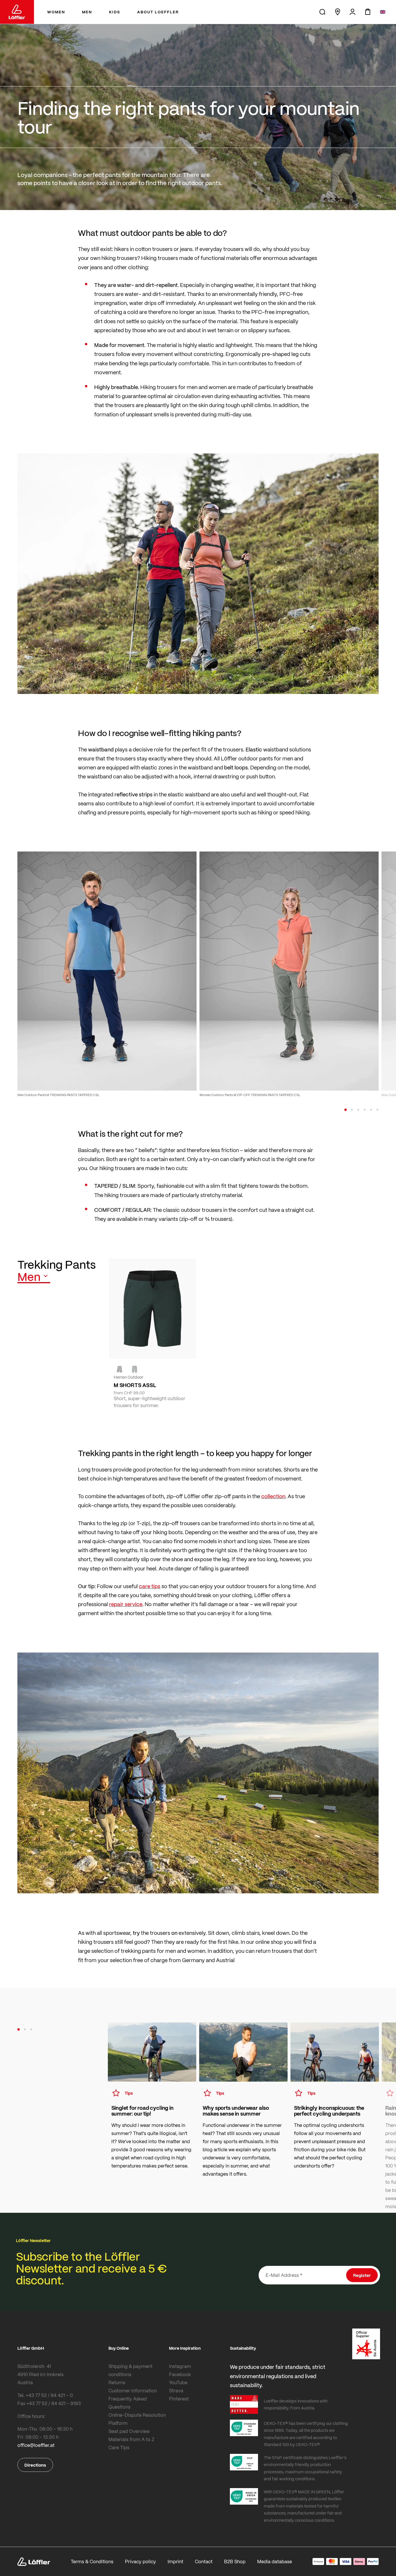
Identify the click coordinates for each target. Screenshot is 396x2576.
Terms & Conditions (92, 2561)
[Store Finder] (337, 12)
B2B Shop (235, 2561)
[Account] (353, 12)
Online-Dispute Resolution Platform (137, 2419)
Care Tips (119, 2447)
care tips (150, 1586)
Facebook (180, 2374)
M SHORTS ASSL (135, 1385)
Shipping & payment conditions (130, 2370)
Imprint (175, 2561)
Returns (117, 2382)
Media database (275, 2561)
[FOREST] (135, 1369)
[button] (346, 1110)
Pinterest (179, 2399)
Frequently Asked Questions (128, 2403)
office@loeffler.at (36, 2445)
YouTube (178, 2382)
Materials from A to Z (131, 2439)
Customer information (133, 2390)
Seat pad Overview (129, 2431)
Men (29, 1277)
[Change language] (383, 12)
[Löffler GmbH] (17, 12)
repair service (126, 1604)
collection (273, 1496)
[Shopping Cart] (368, 12)
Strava (176, 2390)
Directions (35, 2465)
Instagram (180, 2366)
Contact (204, 2561)
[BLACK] (119, 1369)
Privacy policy (140, 2561)
